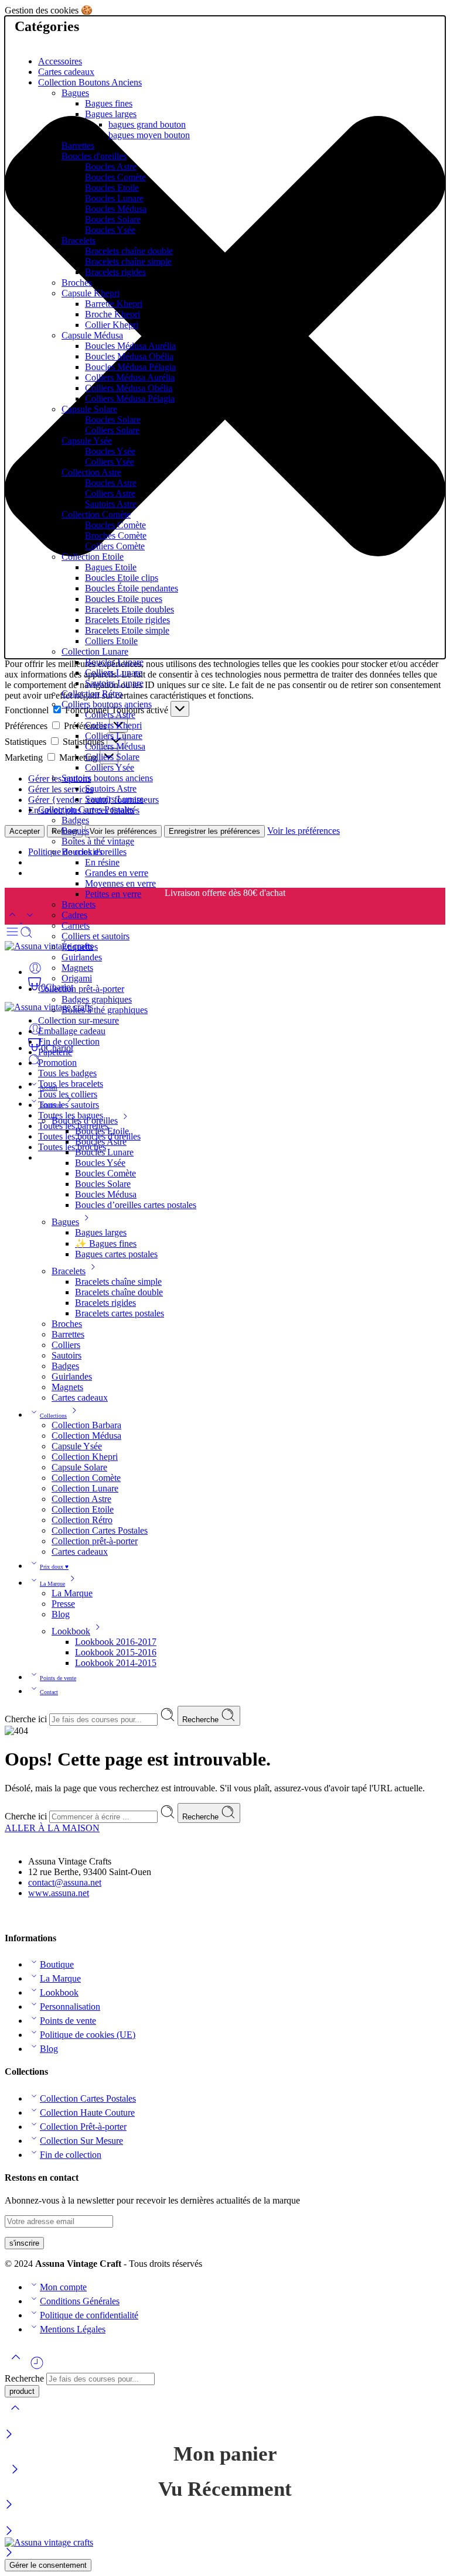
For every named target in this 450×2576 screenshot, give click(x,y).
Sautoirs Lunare (114, 683)
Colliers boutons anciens (107, 704)
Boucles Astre (111, 167)
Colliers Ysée (110, 462)
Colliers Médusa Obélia (129, 388)
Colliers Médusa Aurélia (130, 377)
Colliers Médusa (115, 746)
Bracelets (79, 240)
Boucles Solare (113, 219)
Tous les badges (67, 1073)
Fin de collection (69, 1041)
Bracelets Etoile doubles (129, 609)
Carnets (76, 926)
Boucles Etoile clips (122, 578)
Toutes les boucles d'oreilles (89, 1136)
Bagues (75, 93)
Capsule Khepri (91, 293)
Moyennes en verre (120, 883)
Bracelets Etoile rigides (127, 620)
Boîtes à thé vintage (98, 841)
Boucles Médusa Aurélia (130, 346)
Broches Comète (116, 536)
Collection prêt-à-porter (81, 989)
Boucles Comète (115, 177)
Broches (77, 283)
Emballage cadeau (72, 1031)
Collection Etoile (93, 557)
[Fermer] (9, 2435)
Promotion (57, 1063)
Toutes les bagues (71, 1115)
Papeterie (55, 1052)
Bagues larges (111, 114)
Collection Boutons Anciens (90, 82)
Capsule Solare (89, 409)
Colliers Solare (112, 430)
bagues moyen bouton (149, 135)
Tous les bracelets (71, 1084)
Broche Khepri (112, 314)
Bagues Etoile (111, 567)
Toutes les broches (72, 1147)
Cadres (74, 915)
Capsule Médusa (92, 335)
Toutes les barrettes (73, 1126)
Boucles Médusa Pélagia (130, 367)
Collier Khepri (112, 325)
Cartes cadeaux (66, 72)
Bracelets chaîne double (129, 251)
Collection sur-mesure (79, 1020)
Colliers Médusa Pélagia (130, 398)
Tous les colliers (68, 1094)
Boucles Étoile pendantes (132, 588)
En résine (102, 862)
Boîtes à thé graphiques (105, 1010)
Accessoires (60, 61)
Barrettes (78, 146)
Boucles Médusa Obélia (129, 356)
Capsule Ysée (87, 441)
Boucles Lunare (114, 198)
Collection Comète (96, 514)
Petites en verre (113, 894)
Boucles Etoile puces (124, 599)
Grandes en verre (117, 873)
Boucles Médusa (116, 209)
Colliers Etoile (111, 641)
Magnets (77, 968)
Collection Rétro (92, 694)
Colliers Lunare (114, 673)
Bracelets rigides (115, 272)
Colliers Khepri (113, 725)
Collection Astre (91, 472)
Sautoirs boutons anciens (107, 778)
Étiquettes (80, 947)
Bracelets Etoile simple (127, 630)
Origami (77, 978)
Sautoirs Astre (111, 504)
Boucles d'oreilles (94, 156)
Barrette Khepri (114, 304)
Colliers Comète (115, 546)
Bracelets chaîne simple (128, 261)
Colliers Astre (110, 493)
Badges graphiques (97, 999)
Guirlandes (82, 957)
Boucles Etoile (112, 188)
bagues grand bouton (147, 124)
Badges (75, 820)
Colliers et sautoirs (96, 936)
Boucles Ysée (110, 230)
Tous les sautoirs (69, 1105)
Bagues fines (109, 103)
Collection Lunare (95, 651)
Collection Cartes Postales (86, 810)
